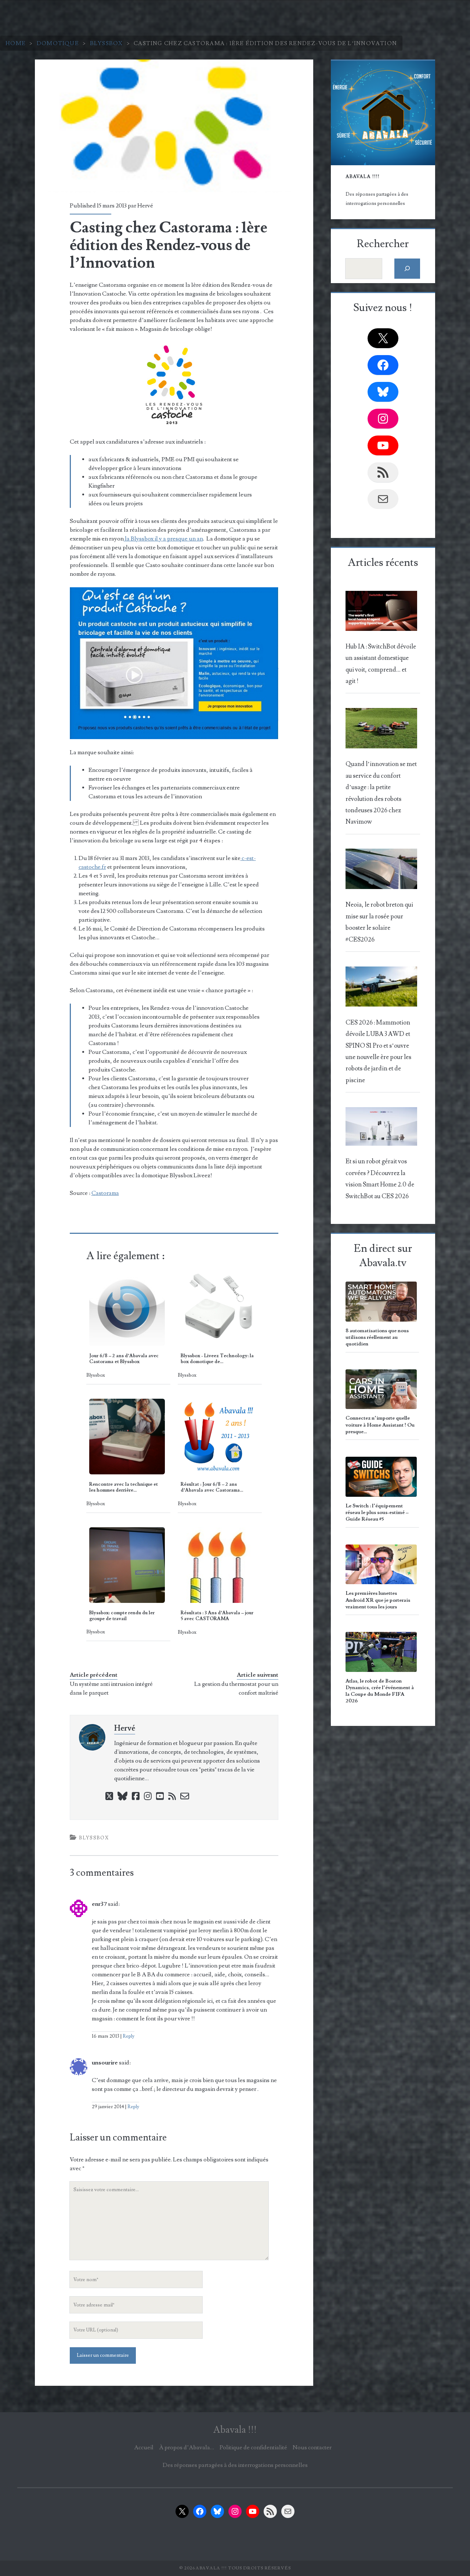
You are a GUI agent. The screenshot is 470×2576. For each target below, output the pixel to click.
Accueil (144, 2447)
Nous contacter (312, 2447)
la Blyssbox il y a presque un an (163, 539)
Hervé (145, 206)
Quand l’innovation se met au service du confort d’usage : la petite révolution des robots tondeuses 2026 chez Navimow (381, 793)
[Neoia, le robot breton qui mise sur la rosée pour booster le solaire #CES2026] (381, 871)
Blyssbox (106, 43)
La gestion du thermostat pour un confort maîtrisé (236, 1688)
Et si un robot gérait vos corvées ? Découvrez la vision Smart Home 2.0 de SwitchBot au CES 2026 (380, 1179)
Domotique (58, 43)
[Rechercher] (407, 269)
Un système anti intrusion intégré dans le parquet (111, 1688)
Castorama (105, 1193)
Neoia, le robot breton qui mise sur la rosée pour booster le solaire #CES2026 (379, 922)
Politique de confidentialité (253, 2447)
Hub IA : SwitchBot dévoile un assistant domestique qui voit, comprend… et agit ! (381, 664)
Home (16, 43)
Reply (129, 2036)
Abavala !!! (235, 2430)
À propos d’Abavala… (187, 2447)
